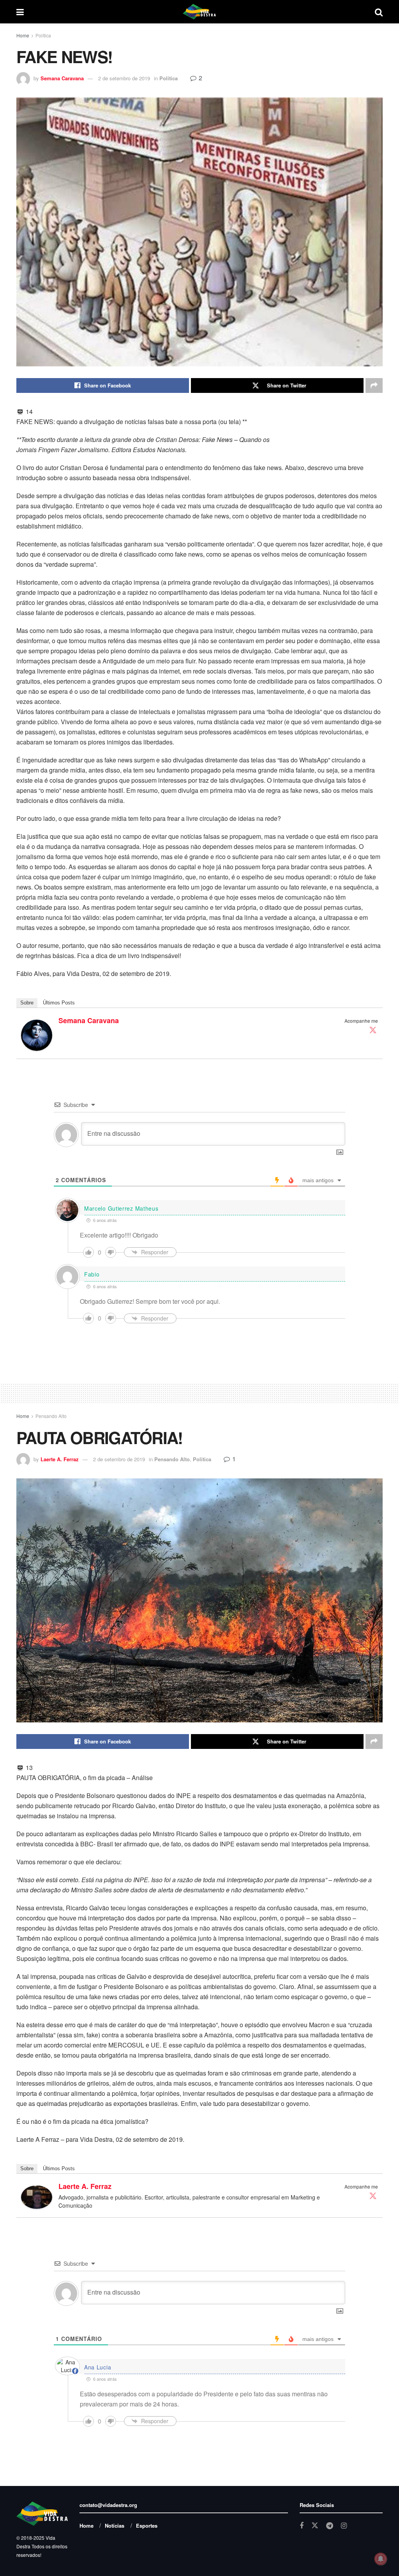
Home (23, 35)
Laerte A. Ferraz (60, 1459)
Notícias (115, 2526)
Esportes (147, 2526)
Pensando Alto (51, 1416)
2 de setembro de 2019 (124, 78)
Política (43, 35)
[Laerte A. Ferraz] (37, 2196)
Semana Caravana (62, 78)
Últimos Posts (59, 1003)
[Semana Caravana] (37, 1034)
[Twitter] (373, 1030)
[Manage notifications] (381, 2559)
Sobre (27, 1003)
